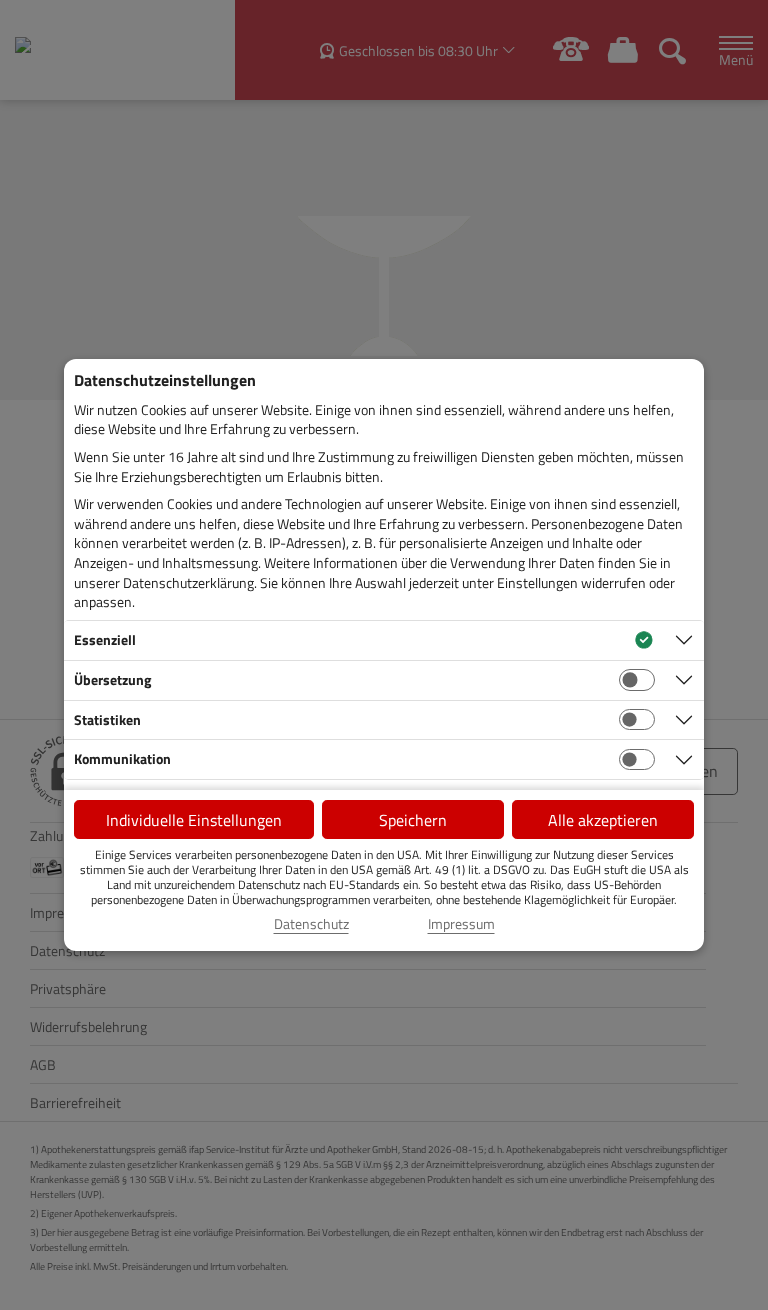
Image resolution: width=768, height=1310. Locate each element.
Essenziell (105, 639)
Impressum (461, 924)
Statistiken (107, 719)
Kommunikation (122, 758)
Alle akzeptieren (603, 820)
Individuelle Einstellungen (194, 820)
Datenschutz (311, 924)
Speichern (413, 820)
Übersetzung (112, 679)
